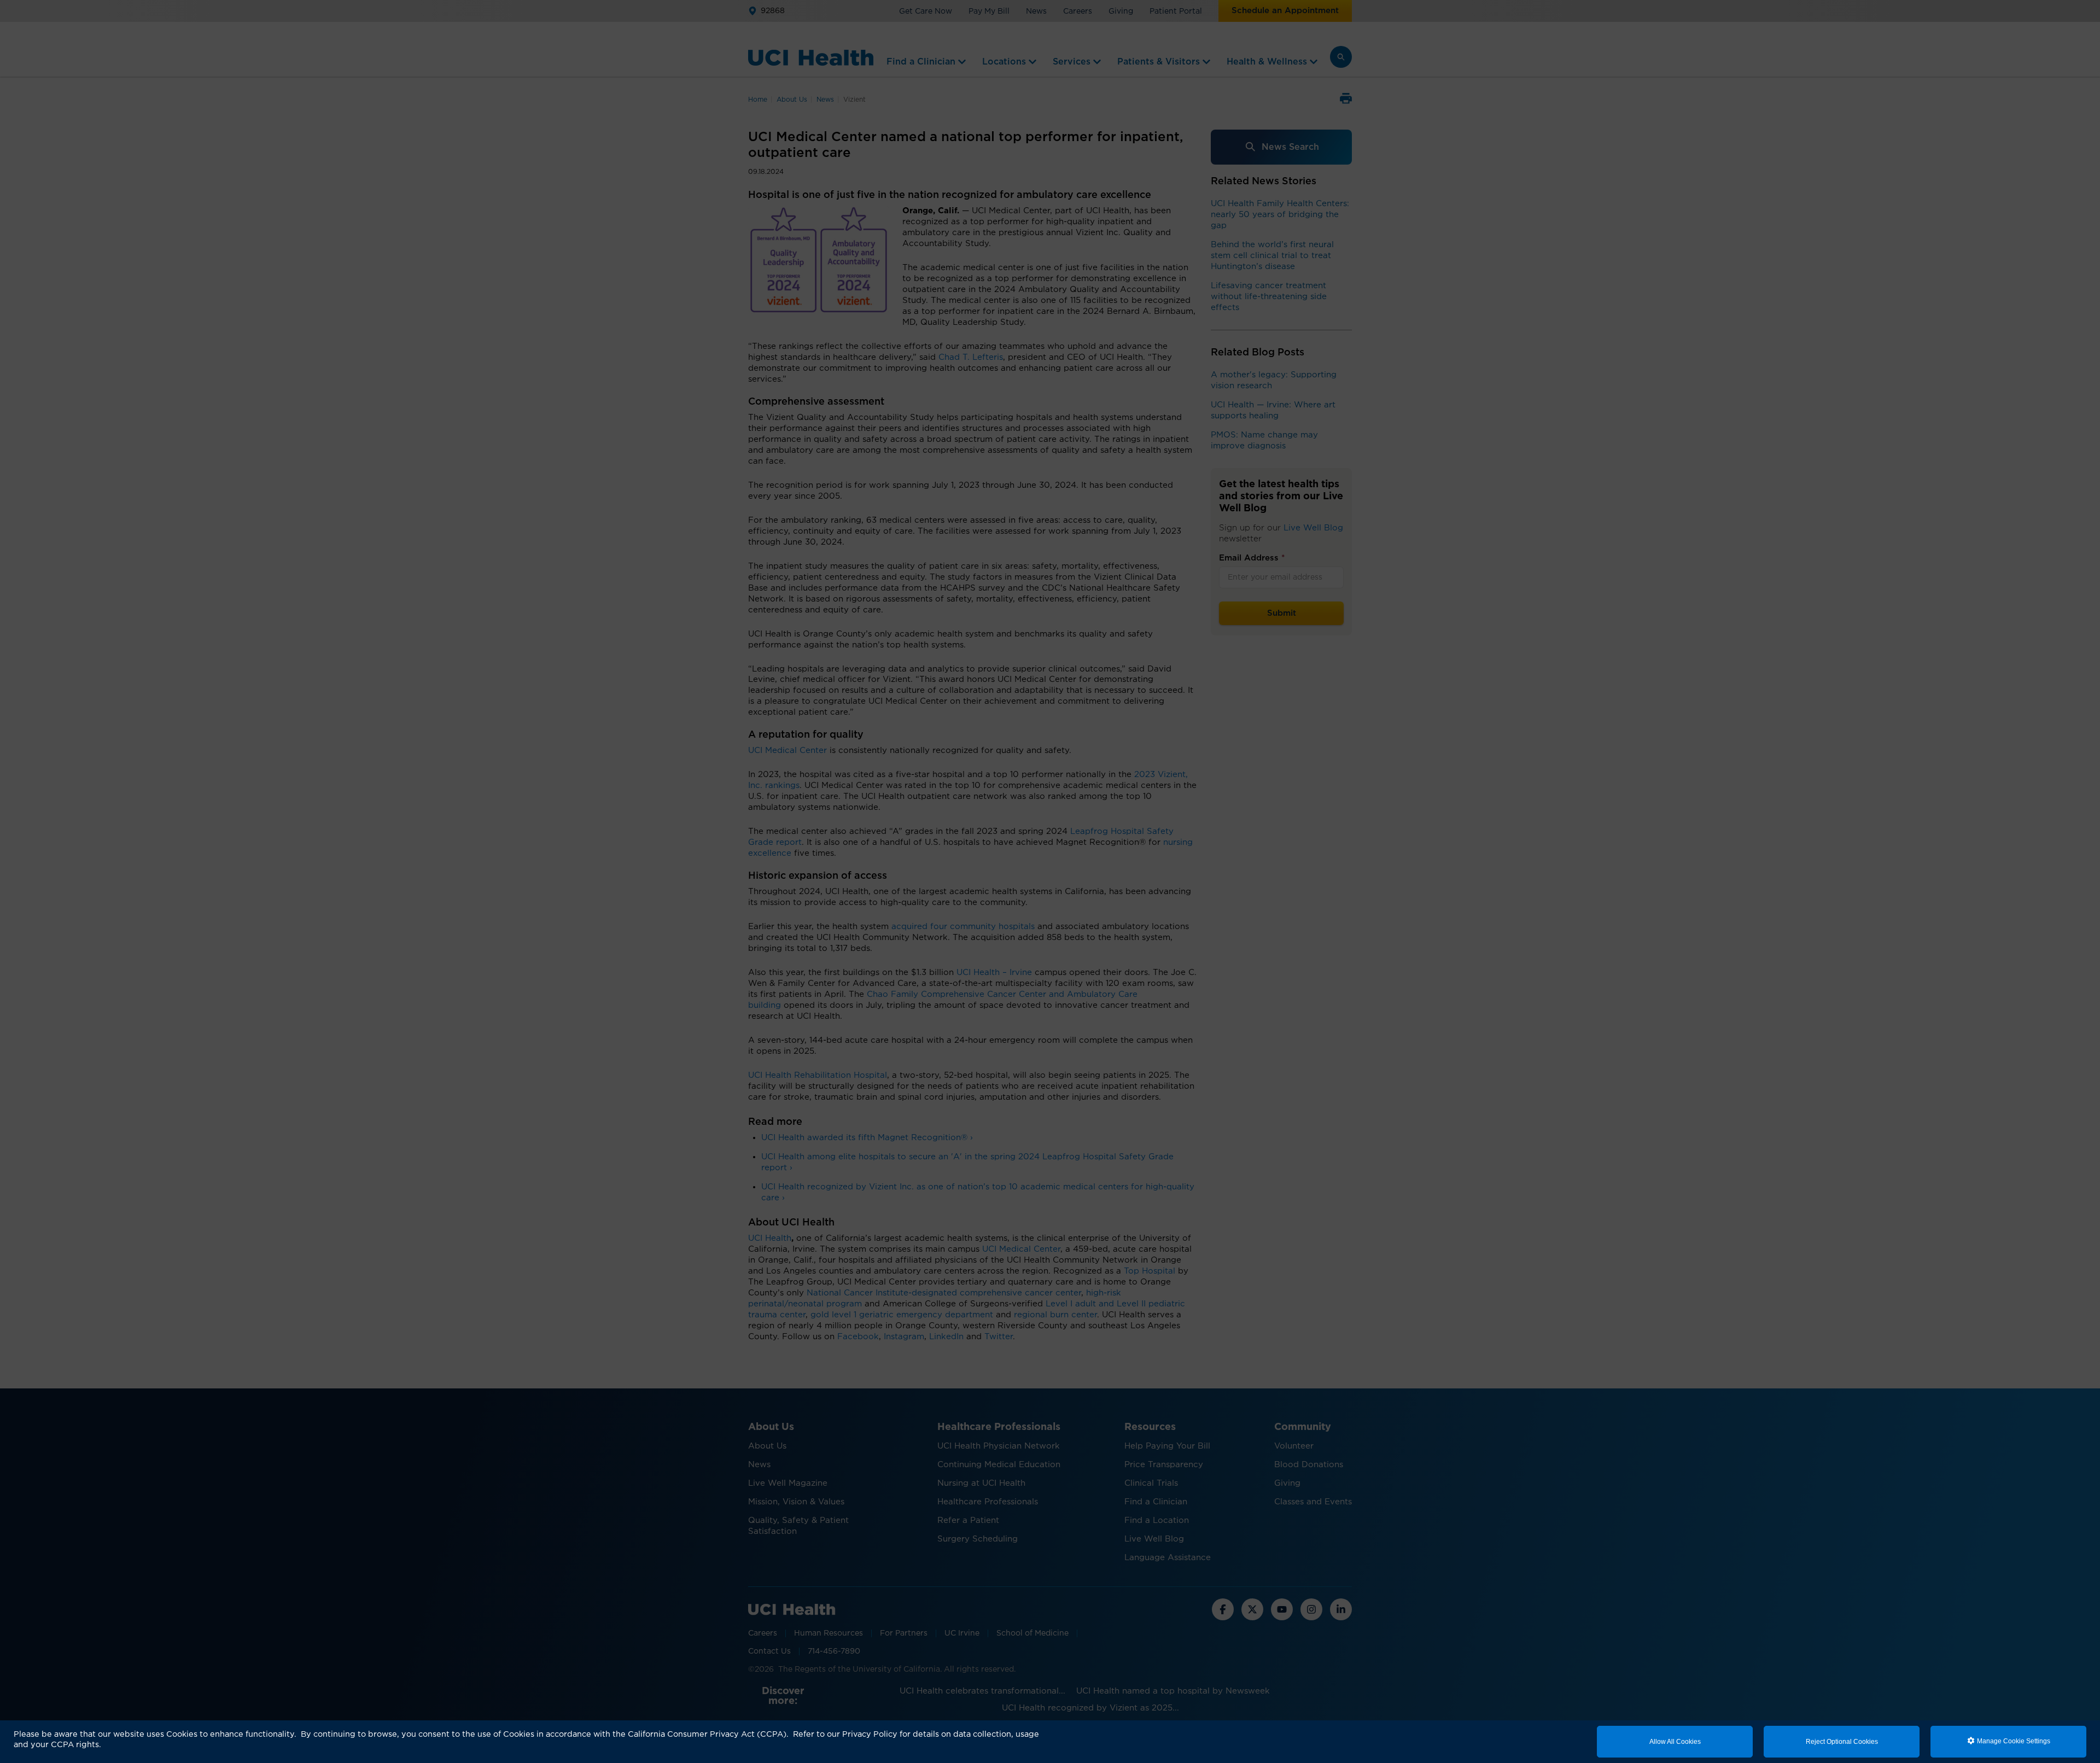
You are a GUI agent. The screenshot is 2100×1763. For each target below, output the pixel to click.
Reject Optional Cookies (1842, 1742)
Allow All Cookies (1675, 1742)
